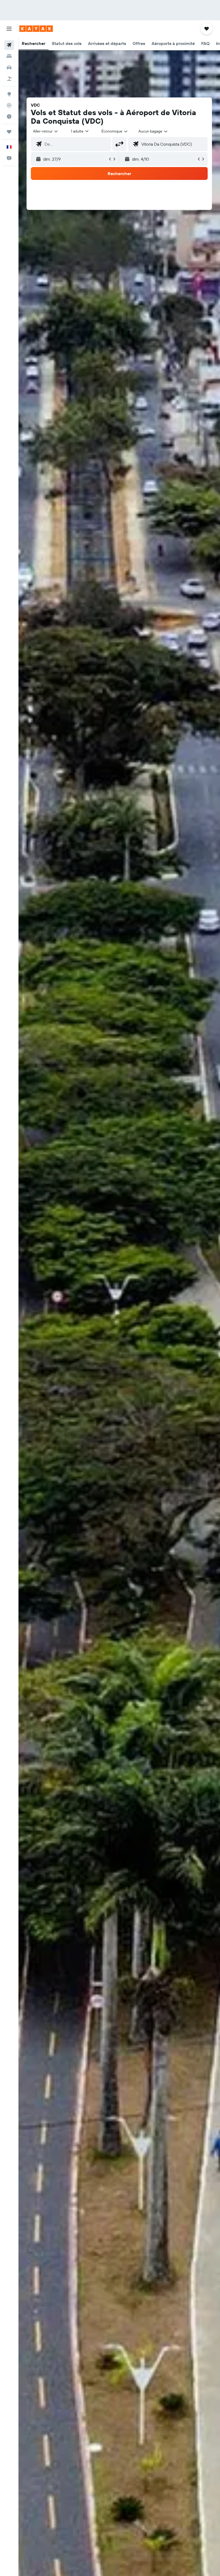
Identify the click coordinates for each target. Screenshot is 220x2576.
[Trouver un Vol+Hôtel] (9, 79)
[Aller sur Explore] (9, 94)
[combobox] (115, 131)
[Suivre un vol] (9, 105)
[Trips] (9, 132)
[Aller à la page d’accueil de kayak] (36, 29)
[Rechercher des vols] (9, 45)
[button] (9, 29)
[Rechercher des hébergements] (9, 56)
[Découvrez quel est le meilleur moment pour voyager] (9, 116)
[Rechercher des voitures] (9, 67)
